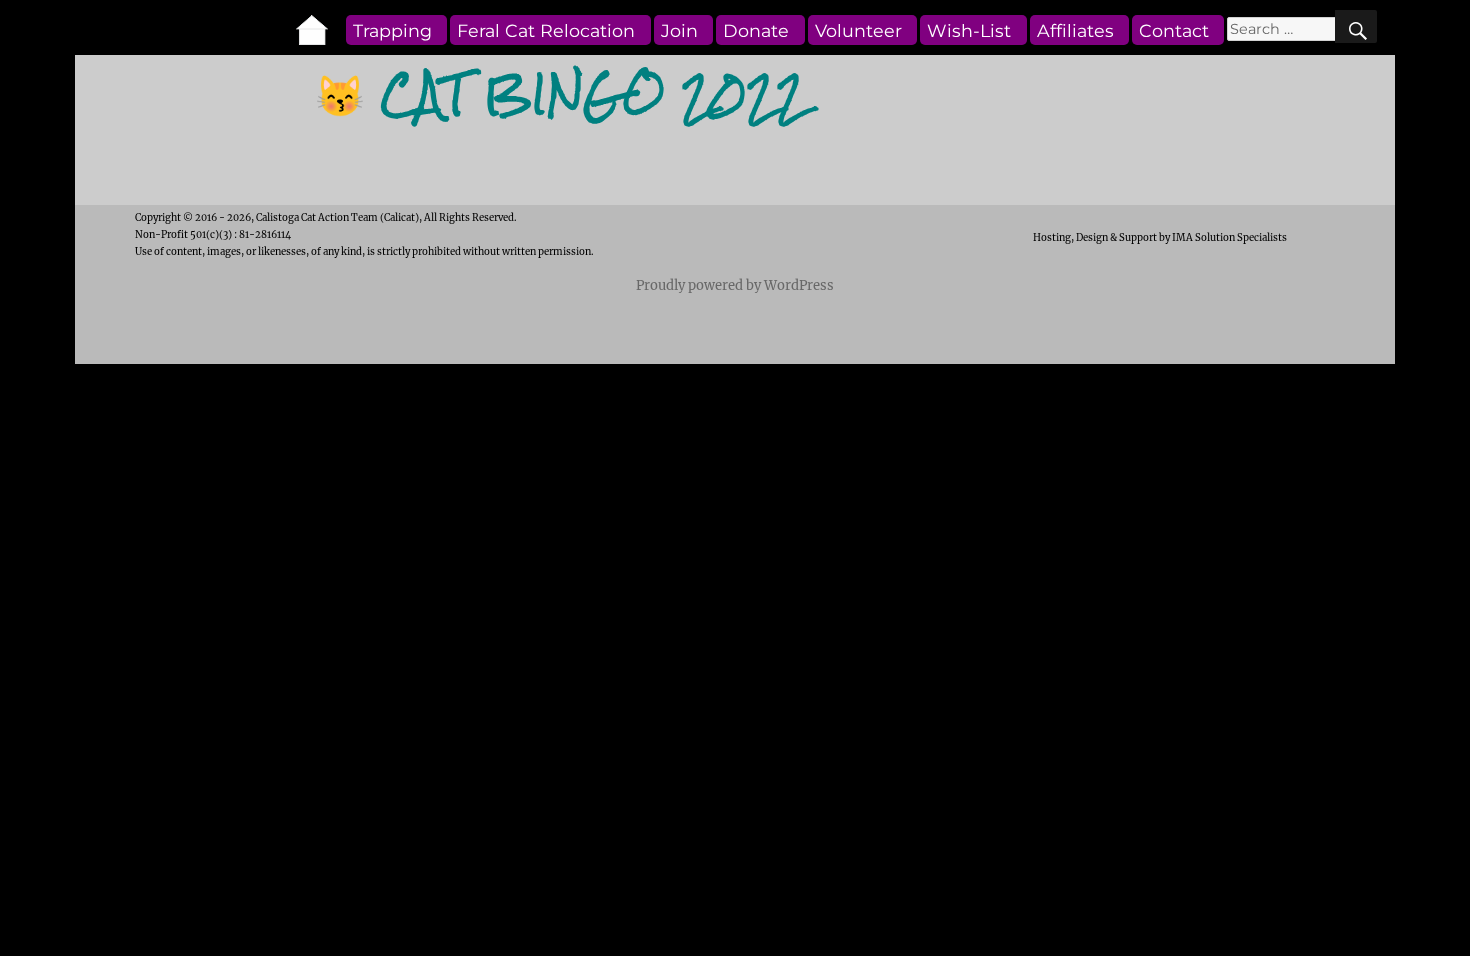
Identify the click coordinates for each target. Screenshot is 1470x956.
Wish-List (969, 30)
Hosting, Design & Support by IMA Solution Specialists (1160, 238)
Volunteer (858, 30)
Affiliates (1075, 30)
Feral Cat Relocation (546, 30)
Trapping (392, 30)
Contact (1174, 30)
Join (679, 30)
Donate (756, 30)
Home (319, 30)
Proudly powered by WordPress (735, 285)
